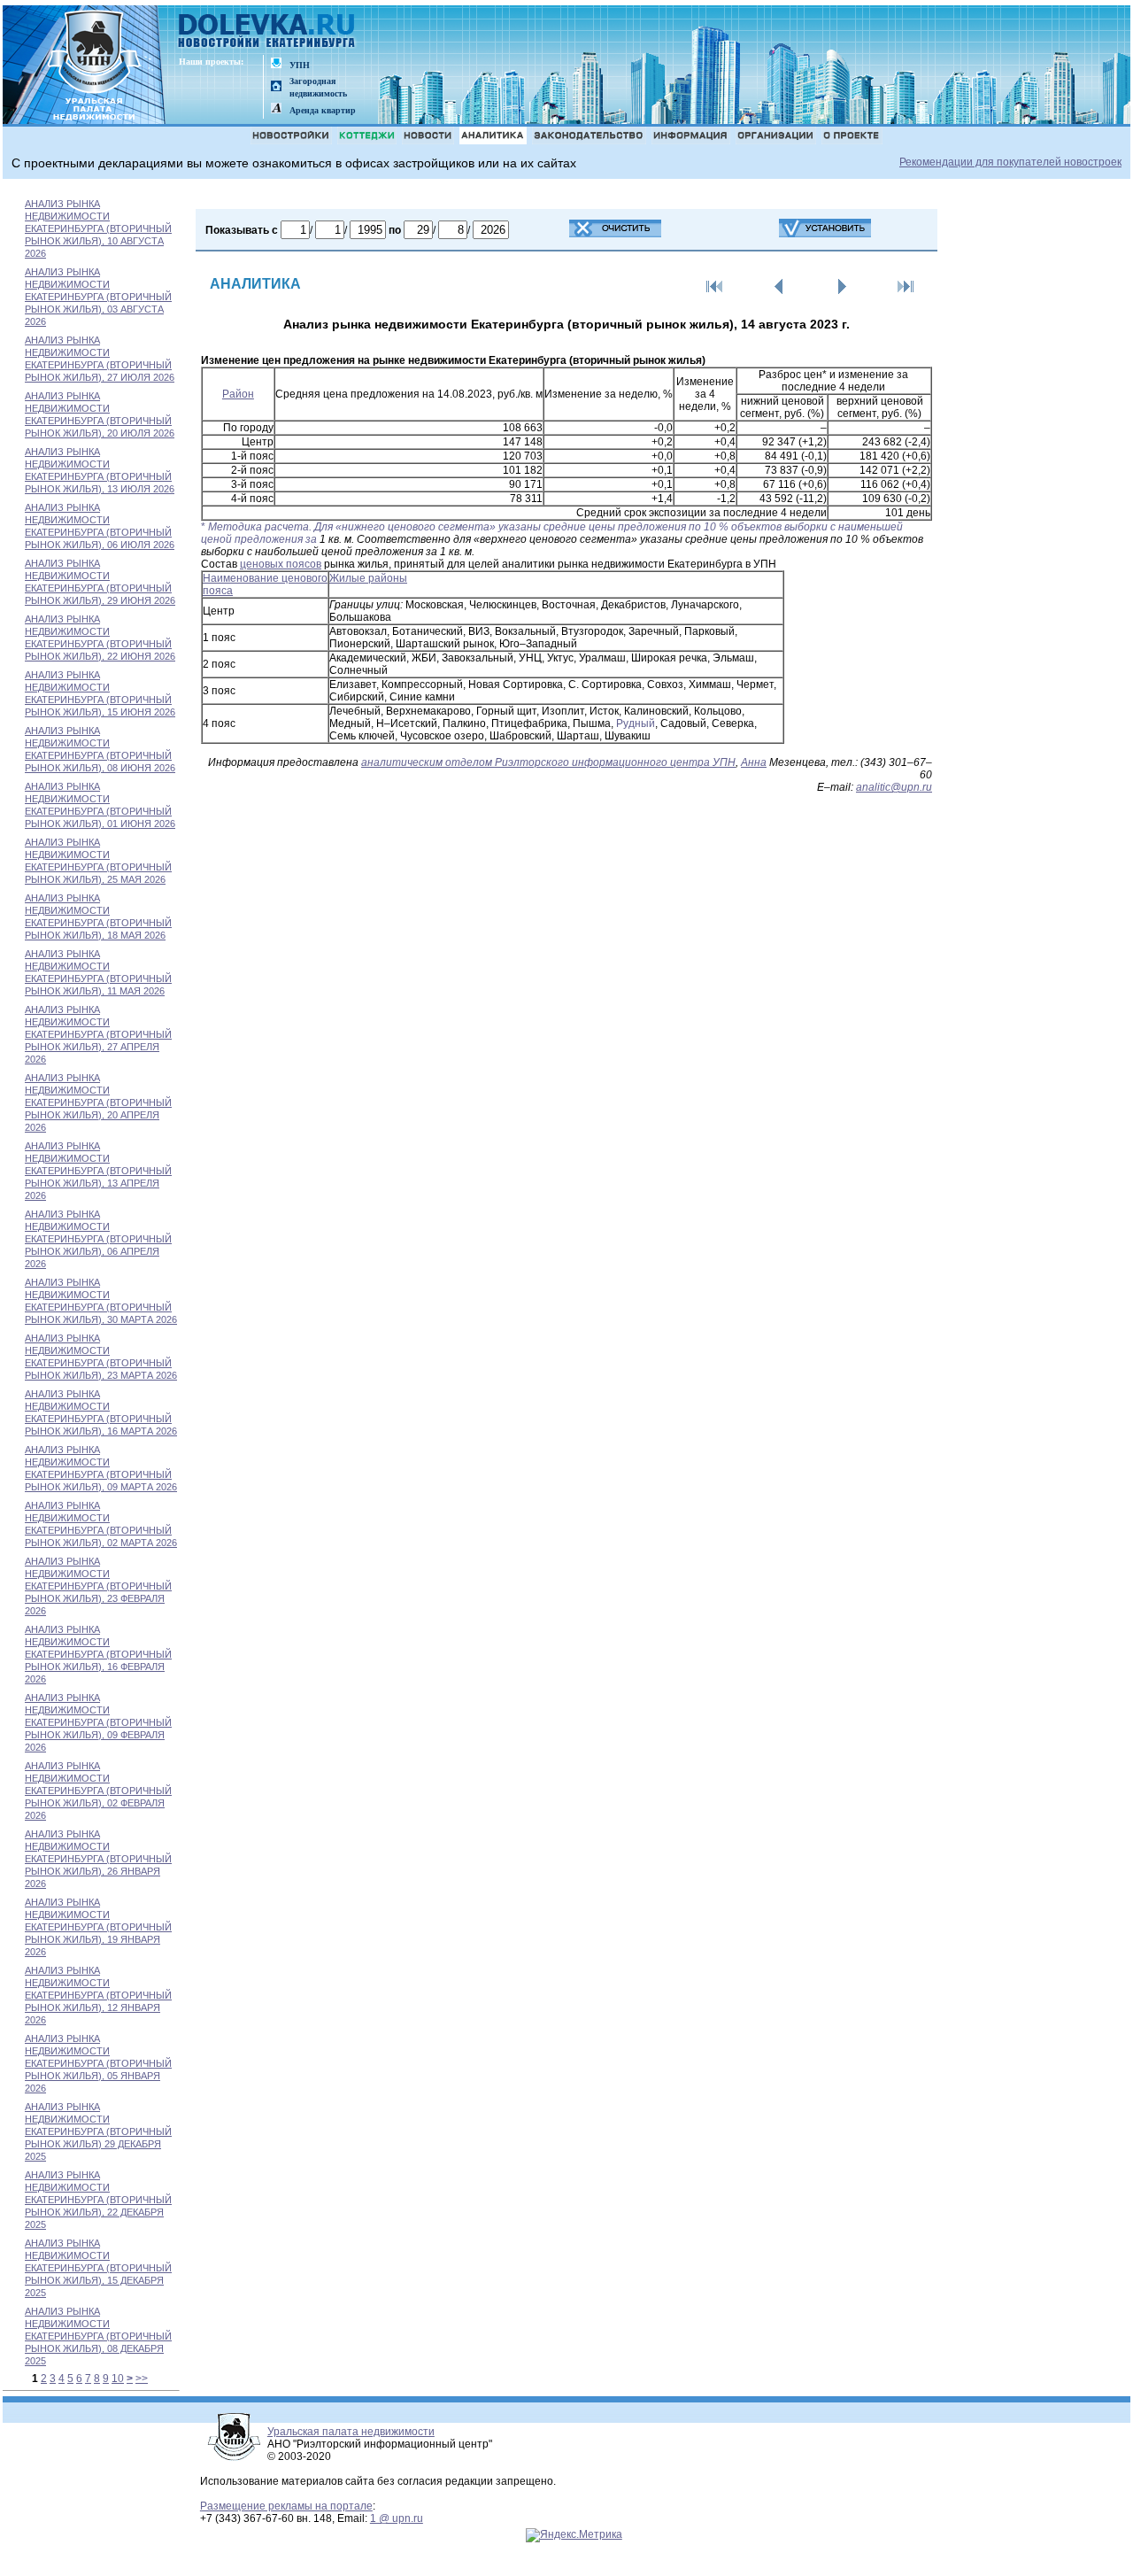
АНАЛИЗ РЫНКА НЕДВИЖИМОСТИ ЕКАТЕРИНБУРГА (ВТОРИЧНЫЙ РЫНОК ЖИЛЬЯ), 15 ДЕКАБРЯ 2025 (98, 2268)
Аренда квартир (323, 110)
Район (238, 394)
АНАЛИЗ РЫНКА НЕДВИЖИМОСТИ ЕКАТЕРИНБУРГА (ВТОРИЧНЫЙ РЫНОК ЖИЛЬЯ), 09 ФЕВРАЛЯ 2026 (98, 1722)
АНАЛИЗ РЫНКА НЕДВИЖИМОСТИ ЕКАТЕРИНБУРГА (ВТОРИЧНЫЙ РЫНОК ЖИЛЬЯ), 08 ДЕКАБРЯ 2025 (98, 2336)
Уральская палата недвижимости (351, 2432)
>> (142, 2379)
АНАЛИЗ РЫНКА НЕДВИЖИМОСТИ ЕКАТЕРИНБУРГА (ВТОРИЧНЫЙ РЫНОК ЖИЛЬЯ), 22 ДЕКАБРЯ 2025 (98, 2200)
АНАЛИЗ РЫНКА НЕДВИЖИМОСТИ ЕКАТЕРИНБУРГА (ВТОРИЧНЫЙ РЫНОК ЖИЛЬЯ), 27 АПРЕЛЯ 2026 (98, 1034)
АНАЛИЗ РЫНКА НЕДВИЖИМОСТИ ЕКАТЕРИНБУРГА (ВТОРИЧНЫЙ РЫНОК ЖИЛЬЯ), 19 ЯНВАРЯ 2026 (98, 1927)
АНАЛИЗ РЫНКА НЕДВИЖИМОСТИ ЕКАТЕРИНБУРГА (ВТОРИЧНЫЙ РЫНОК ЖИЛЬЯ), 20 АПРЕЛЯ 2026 (98, 1102)
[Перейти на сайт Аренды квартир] (276, 109)
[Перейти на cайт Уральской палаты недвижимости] (276, 64)
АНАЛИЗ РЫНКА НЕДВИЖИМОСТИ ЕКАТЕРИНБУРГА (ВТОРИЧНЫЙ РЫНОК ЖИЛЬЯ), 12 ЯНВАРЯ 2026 (98, 1995)
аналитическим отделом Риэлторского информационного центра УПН (548, 762)
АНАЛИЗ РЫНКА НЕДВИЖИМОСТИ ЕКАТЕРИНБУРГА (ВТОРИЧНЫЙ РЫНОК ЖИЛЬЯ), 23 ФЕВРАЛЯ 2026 (98, 1586)
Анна (754, 762)
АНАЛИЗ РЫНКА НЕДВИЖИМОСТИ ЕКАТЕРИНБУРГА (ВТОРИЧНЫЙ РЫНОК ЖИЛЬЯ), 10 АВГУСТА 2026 (98, 228)
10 (118, 2379)
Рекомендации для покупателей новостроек (1010, 162)
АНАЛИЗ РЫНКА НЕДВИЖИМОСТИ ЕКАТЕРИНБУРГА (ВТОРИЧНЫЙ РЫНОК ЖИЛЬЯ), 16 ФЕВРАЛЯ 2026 (98, 1654)
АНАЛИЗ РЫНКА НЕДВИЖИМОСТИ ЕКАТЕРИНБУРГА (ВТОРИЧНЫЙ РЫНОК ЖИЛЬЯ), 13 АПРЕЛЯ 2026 (98, 1171)
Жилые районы (368, 578)
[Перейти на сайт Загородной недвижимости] (276, 87)
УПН (300, 65)
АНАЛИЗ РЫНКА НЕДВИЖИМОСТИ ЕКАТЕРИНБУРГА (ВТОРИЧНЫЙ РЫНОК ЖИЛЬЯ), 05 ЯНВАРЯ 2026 (98, 2063)
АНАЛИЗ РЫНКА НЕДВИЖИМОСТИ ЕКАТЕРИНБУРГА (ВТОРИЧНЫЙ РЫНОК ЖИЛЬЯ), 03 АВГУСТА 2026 (98, 297)
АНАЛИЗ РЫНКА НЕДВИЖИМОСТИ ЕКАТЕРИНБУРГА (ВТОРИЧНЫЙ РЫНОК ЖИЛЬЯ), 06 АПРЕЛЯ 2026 (98, 1239)
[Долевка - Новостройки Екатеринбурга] (267, 32)
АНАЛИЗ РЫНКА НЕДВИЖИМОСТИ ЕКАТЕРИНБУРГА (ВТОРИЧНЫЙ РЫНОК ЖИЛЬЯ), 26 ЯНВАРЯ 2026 (98, 1859)
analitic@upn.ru (894, 787)
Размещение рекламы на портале (286, 2506)
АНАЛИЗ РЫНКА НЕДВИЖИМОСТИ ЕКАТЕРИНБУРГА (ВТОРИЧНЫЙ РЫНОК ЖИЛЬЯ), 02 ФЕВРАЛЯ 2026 (98, 1791)
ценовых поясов (281, 564)
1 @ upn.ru (397, 2518)
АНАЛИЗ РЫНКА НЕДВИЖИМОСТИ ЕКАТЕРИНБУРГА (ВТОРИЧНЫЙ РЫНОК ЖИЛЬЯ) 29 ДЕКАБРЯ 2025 (98, 2131)
